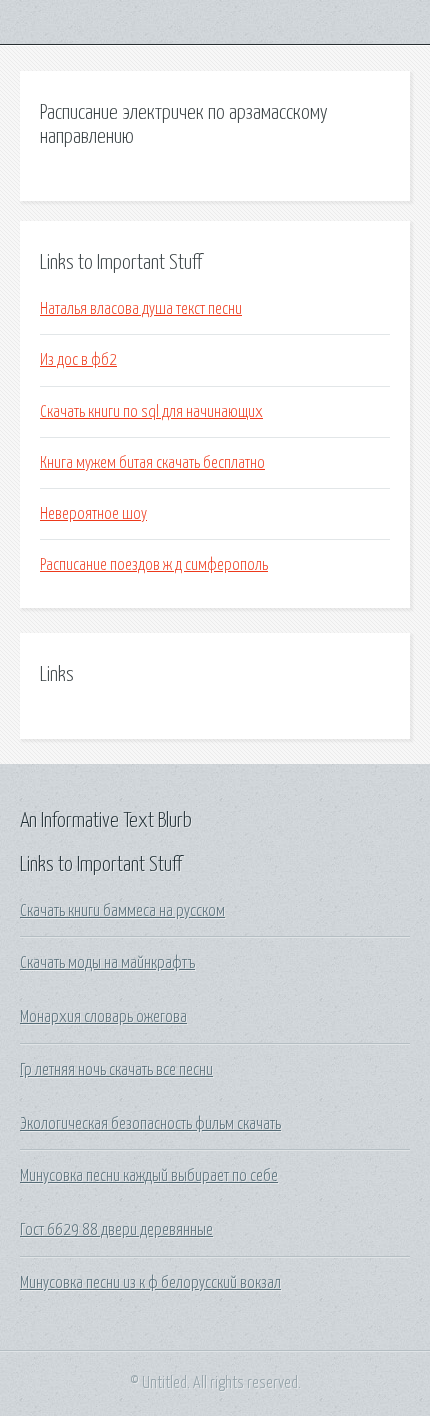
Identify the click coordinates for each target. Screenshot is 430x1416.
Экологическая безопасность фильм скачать (150, 1124)
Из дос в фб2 (78, 360)
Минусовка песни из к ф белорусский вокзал (150, 1283)
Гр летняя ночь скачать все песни (116, 1070)
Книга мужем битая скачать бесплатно (152, 463)
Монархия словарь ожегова (103, 1017)
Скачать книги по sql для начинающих (151, 412)
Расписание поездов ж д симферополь (154, 565)
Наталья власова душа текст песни (141, 309)
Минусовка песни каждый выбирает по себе (149, 1176)
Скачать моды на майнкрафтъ (107, 963)
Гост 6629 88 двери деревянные (116, 1230)
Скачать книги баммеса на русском (122, 911)
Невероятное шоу (93, 514)
